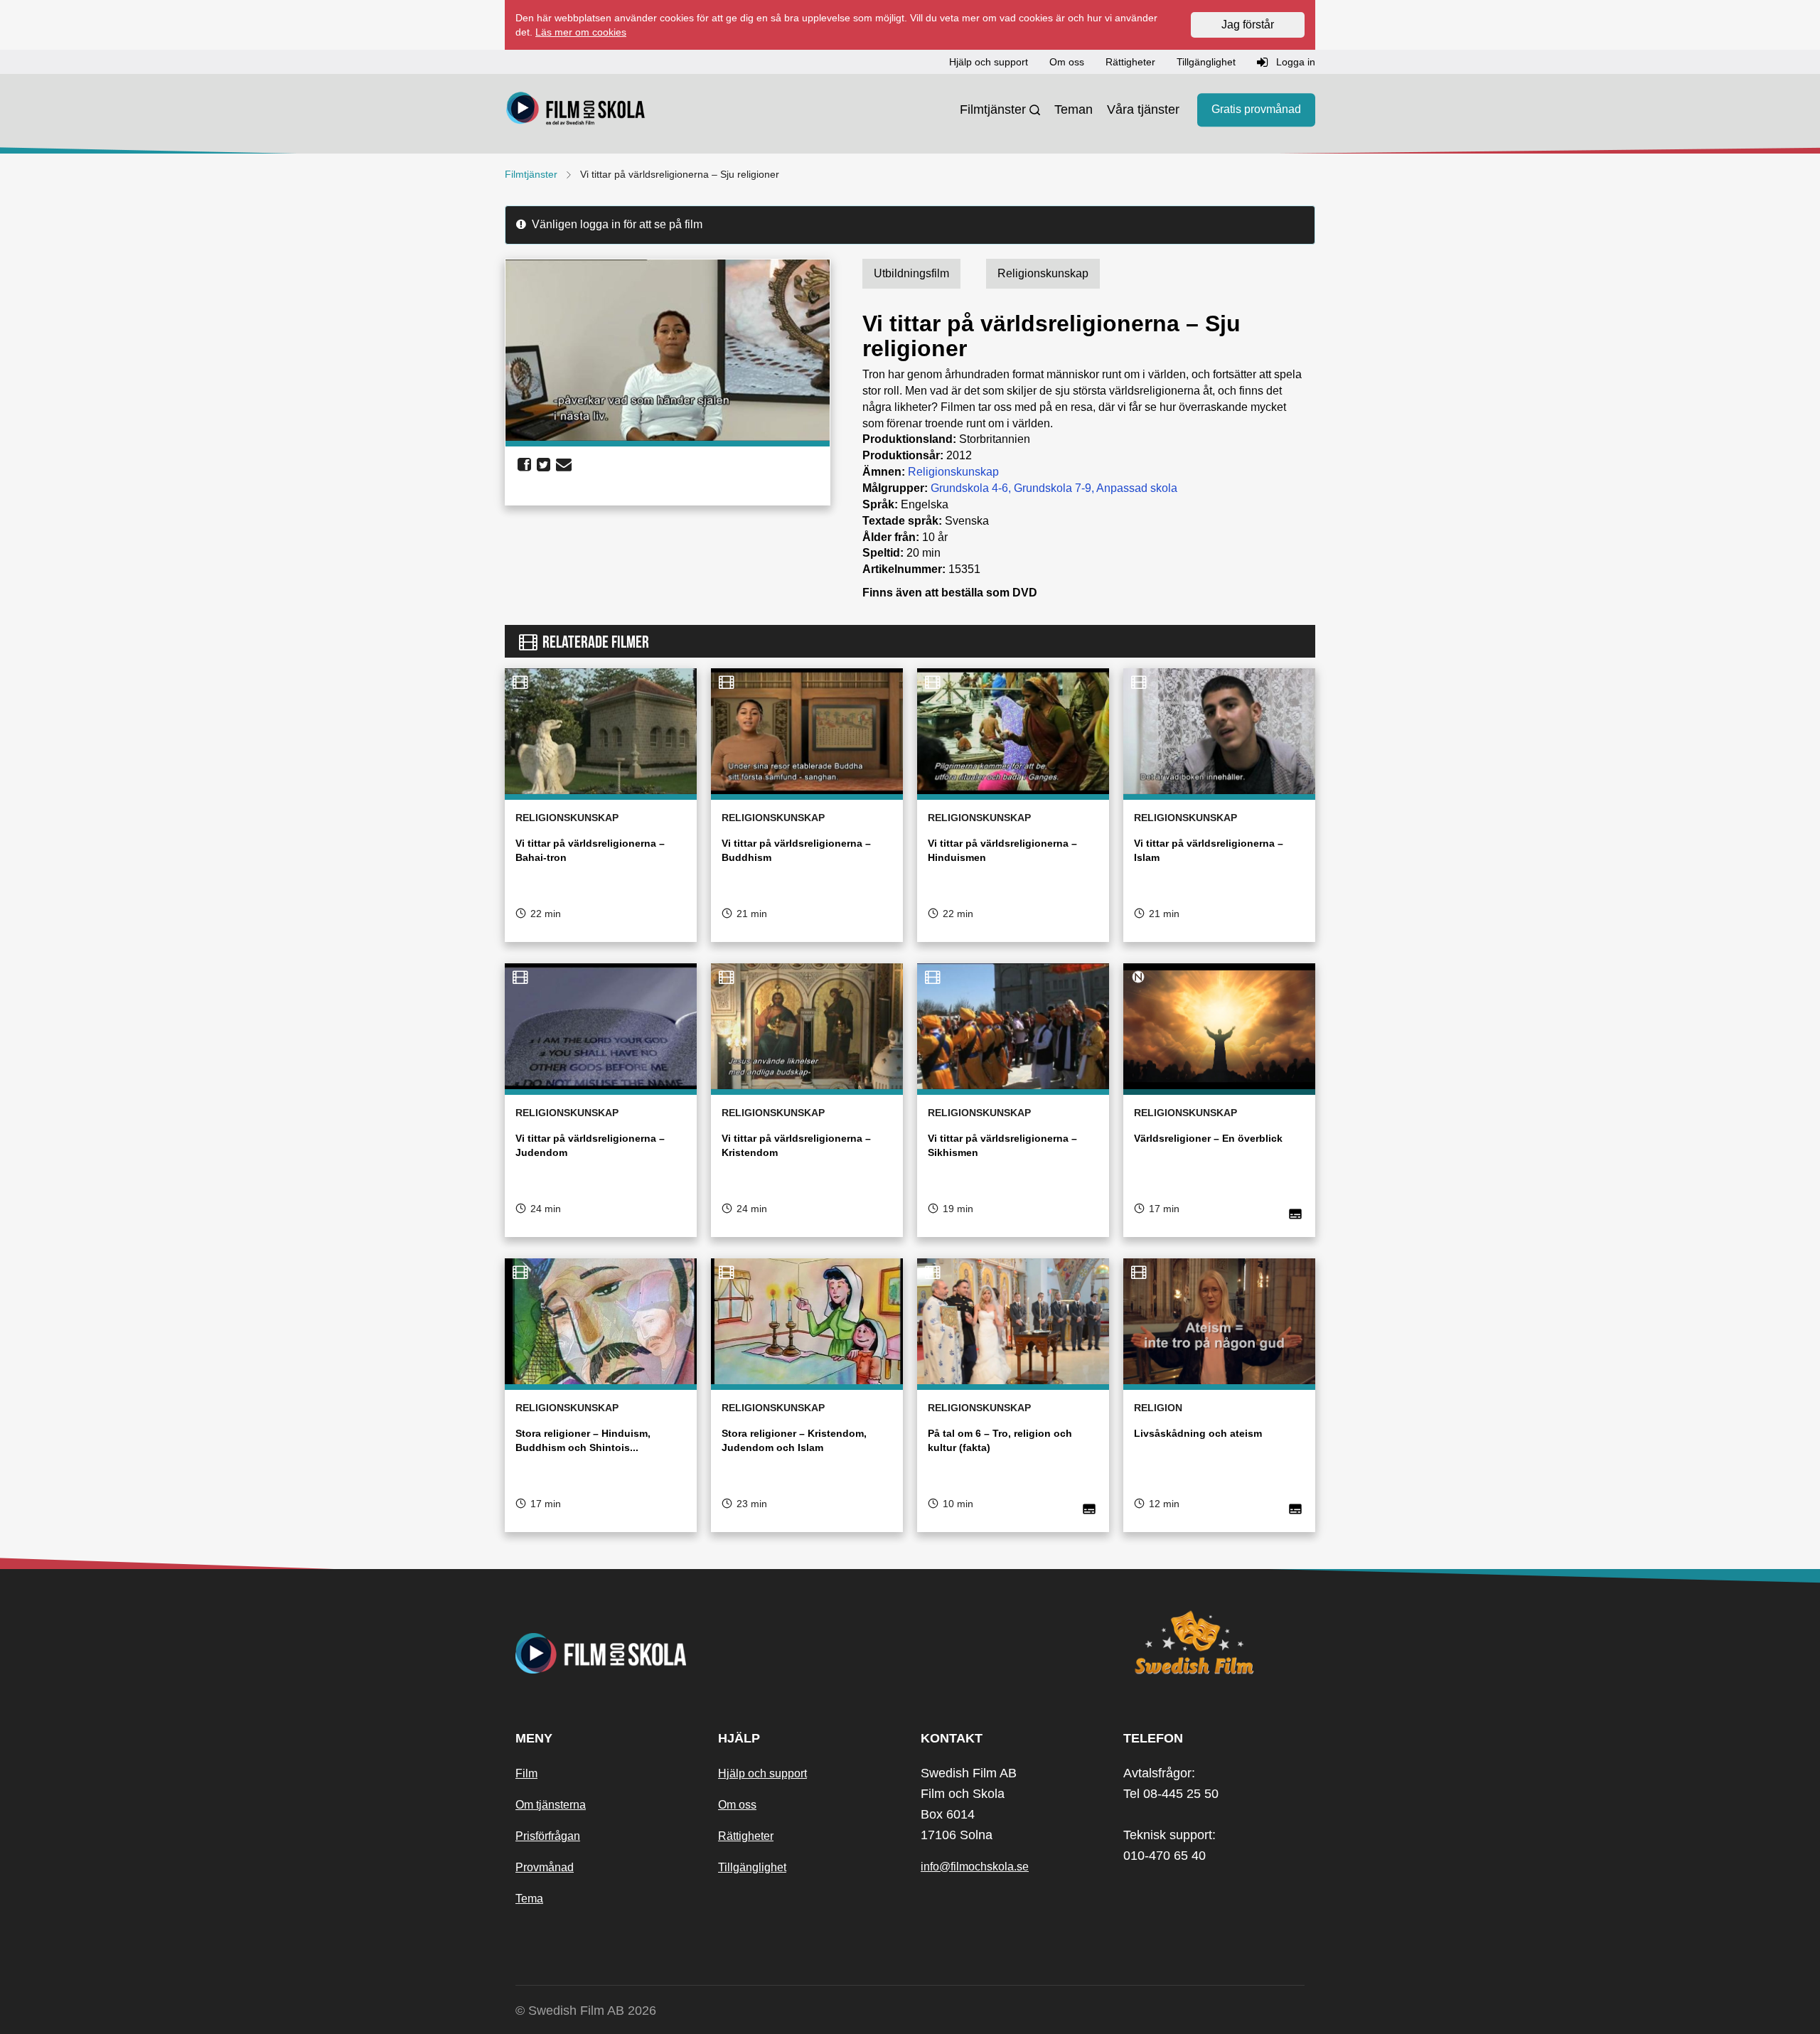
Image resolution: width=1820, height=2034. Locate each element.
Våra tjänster (1143, 109)
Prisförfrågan (548, 1836)
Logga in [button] (1294, 62)
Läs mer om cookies (581, 32)
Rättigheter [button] (1130, 62)
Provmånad (545, 1867)
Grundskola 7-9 (1053, 488)
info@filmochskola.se (975, 1867)
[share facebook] (524, 465)
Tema (529, 1899)
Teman (1074, 109)
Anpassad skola (1137, 488)
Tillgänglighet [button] (1206, 62)
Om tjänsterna (551, 1805)
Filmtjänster (993, 109)
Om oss (737, 1805)
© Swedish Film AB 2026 (586, 2011)
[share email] (564, 465)
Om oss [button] (1067, 62)
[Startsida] (576, 110)
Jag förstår (1248, 25)
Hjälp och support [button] (989, 62)
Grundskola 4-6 (969, 488)
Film (526, 1773)
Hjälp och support (762, 1773)
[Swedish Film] (1214, 1642)
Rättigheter (746, 1836)
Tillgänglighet (752, 1867)
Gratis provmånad (1256, 110)
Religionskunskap (953, 472)
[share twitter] (544, 465)
